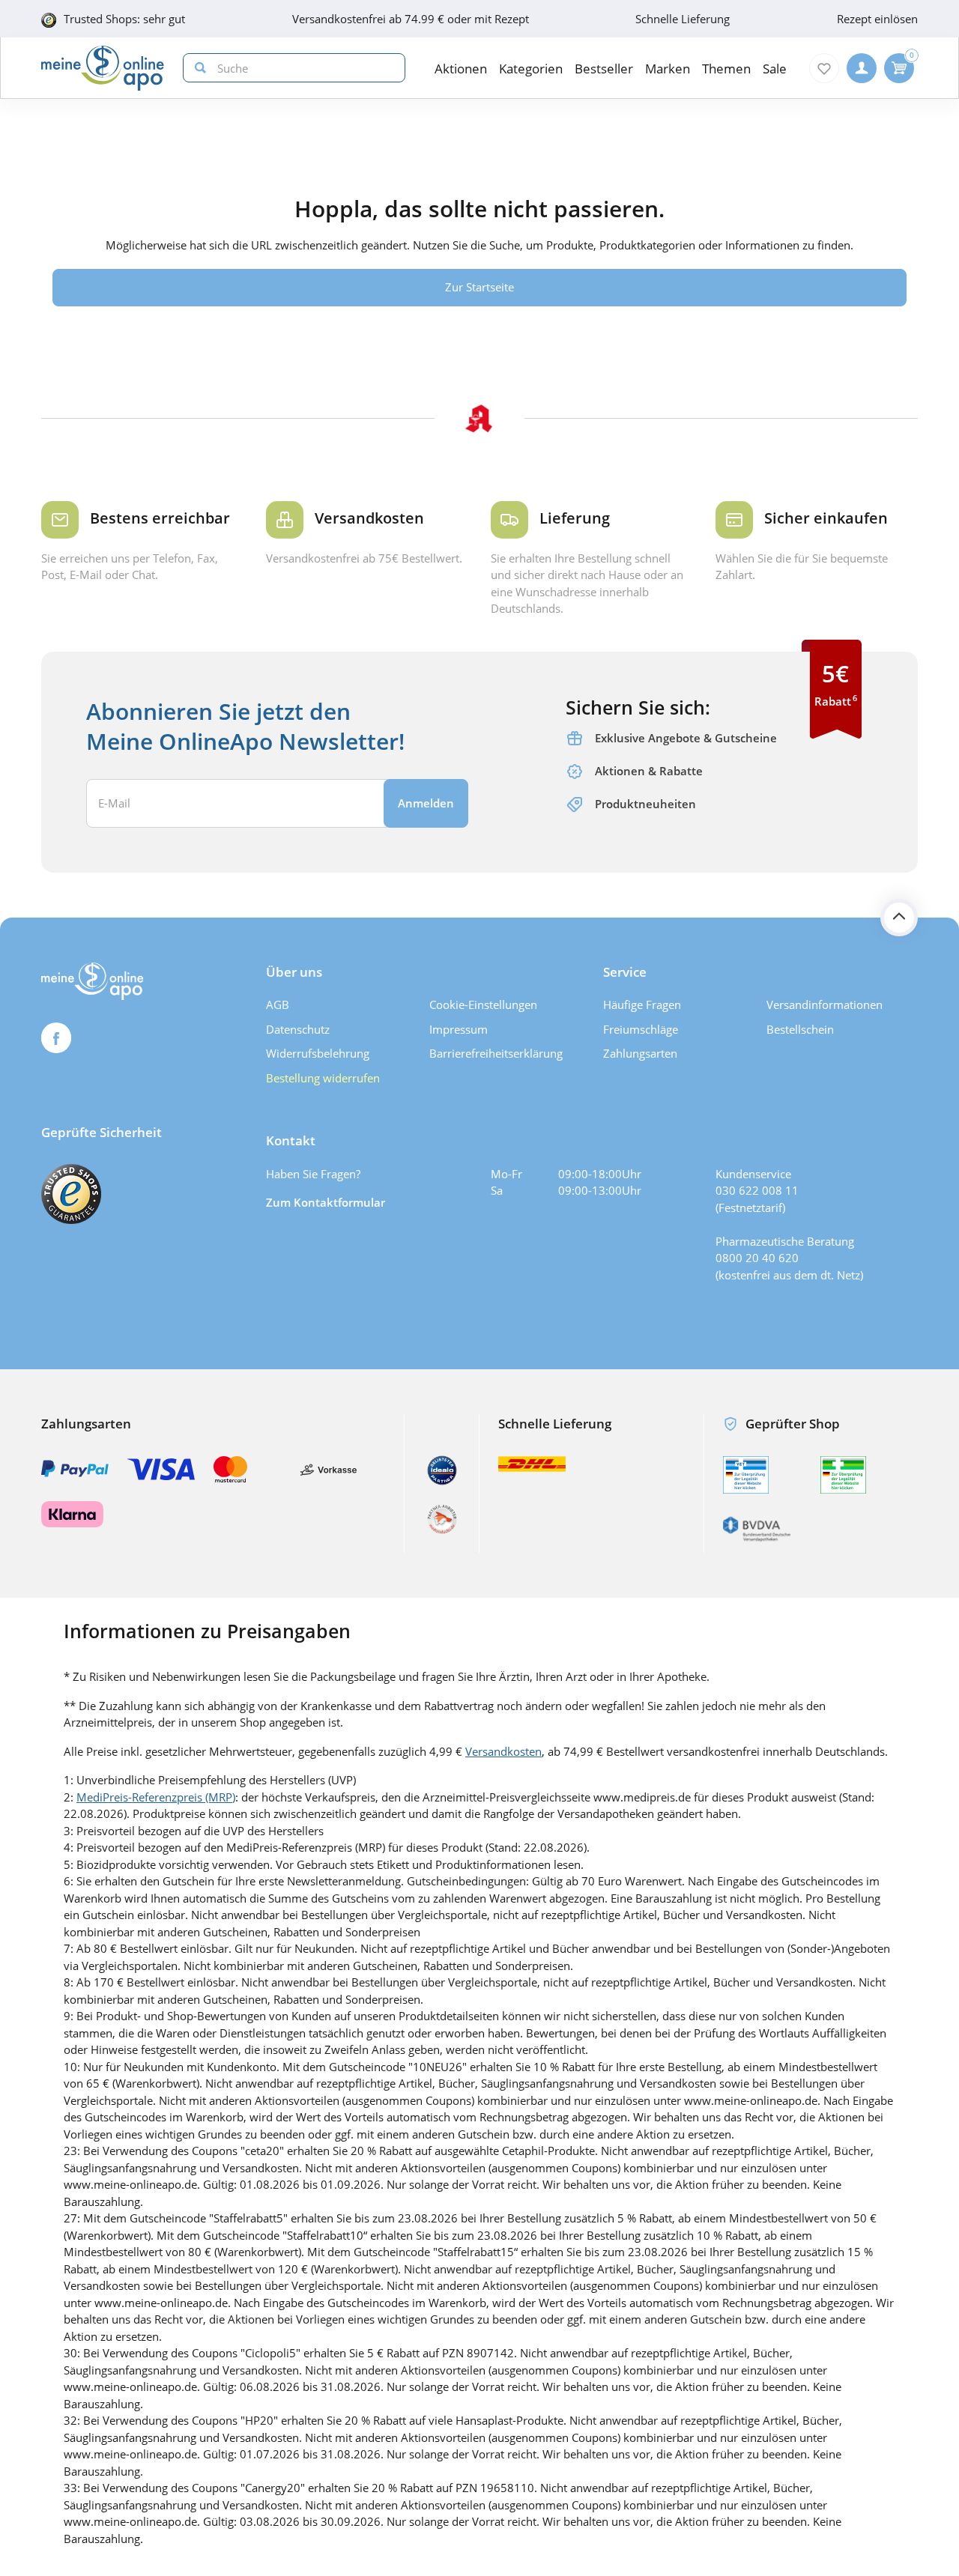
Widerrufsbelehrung (318, 1053)
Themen (726, 69)
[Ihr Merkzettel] (824, 68)
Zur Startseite (479, 287)
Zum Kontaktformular (326, 1202)
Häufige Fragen (642, 1004)
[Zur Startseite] (103, 68)
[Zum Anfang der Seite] (899, 918)
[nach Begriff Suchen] (197, 68)
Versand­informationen (825, 1004)
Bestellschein (800, 1029)
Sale (775, 69)
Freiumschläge (641, 1029)
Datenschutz (298, 1029)
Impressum (459, 1029)
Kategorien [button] (531, 69)
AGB (278, 1004)
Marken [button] (668, 69)
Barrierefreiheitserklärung (496, 1053)
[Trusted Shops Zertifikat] (71, 1194)
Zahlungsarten (640, 1053)
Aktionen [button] (461, 69)
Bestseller (604, 69)
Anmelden (426, 803)
